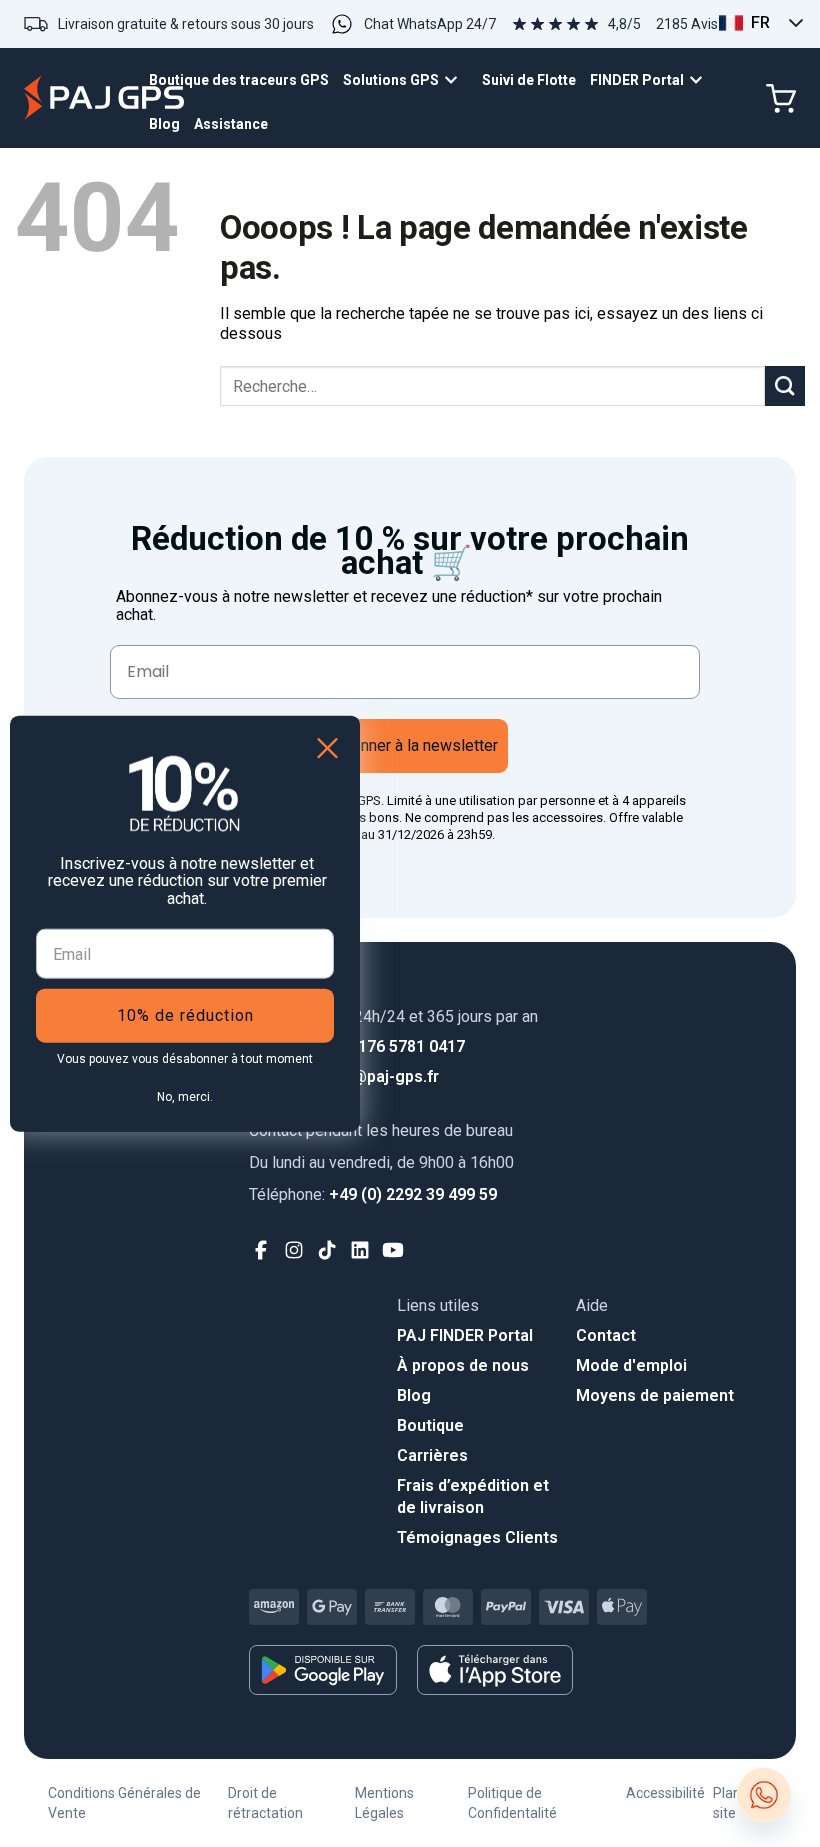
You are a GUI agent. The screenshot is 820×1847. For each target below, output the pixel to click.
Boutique (430, 1425)
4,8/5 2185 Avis (663, 24)
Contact (606, 1335)
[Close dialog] (327, 747)
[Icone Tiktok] (327, 1250)
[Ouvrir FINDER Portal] (701, 80)
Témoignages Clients (477, 1537)
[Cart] (781, 99)
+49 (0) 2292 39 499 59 (373, 1194)
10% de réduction (185, 1015)
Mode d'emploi (631, 1365)
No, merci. (185, 1097)
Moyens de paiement (655, 1395)
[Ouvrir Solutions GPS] (456, 80)
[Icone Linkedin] (360, 1250)
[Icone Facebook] (261, 1250)
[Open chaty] (764, 1795)
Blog (414, 1395)
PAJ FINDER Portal (465, 1335)
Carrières (432, 1455)
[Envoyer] (785, 386)
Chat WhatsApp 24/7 (430, 24)
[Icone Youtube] (393, 1250)
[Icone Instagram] (294, 1250)
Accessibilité (665, 1793)
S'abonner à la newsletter (410, 745)
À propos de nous (463, 1365)
